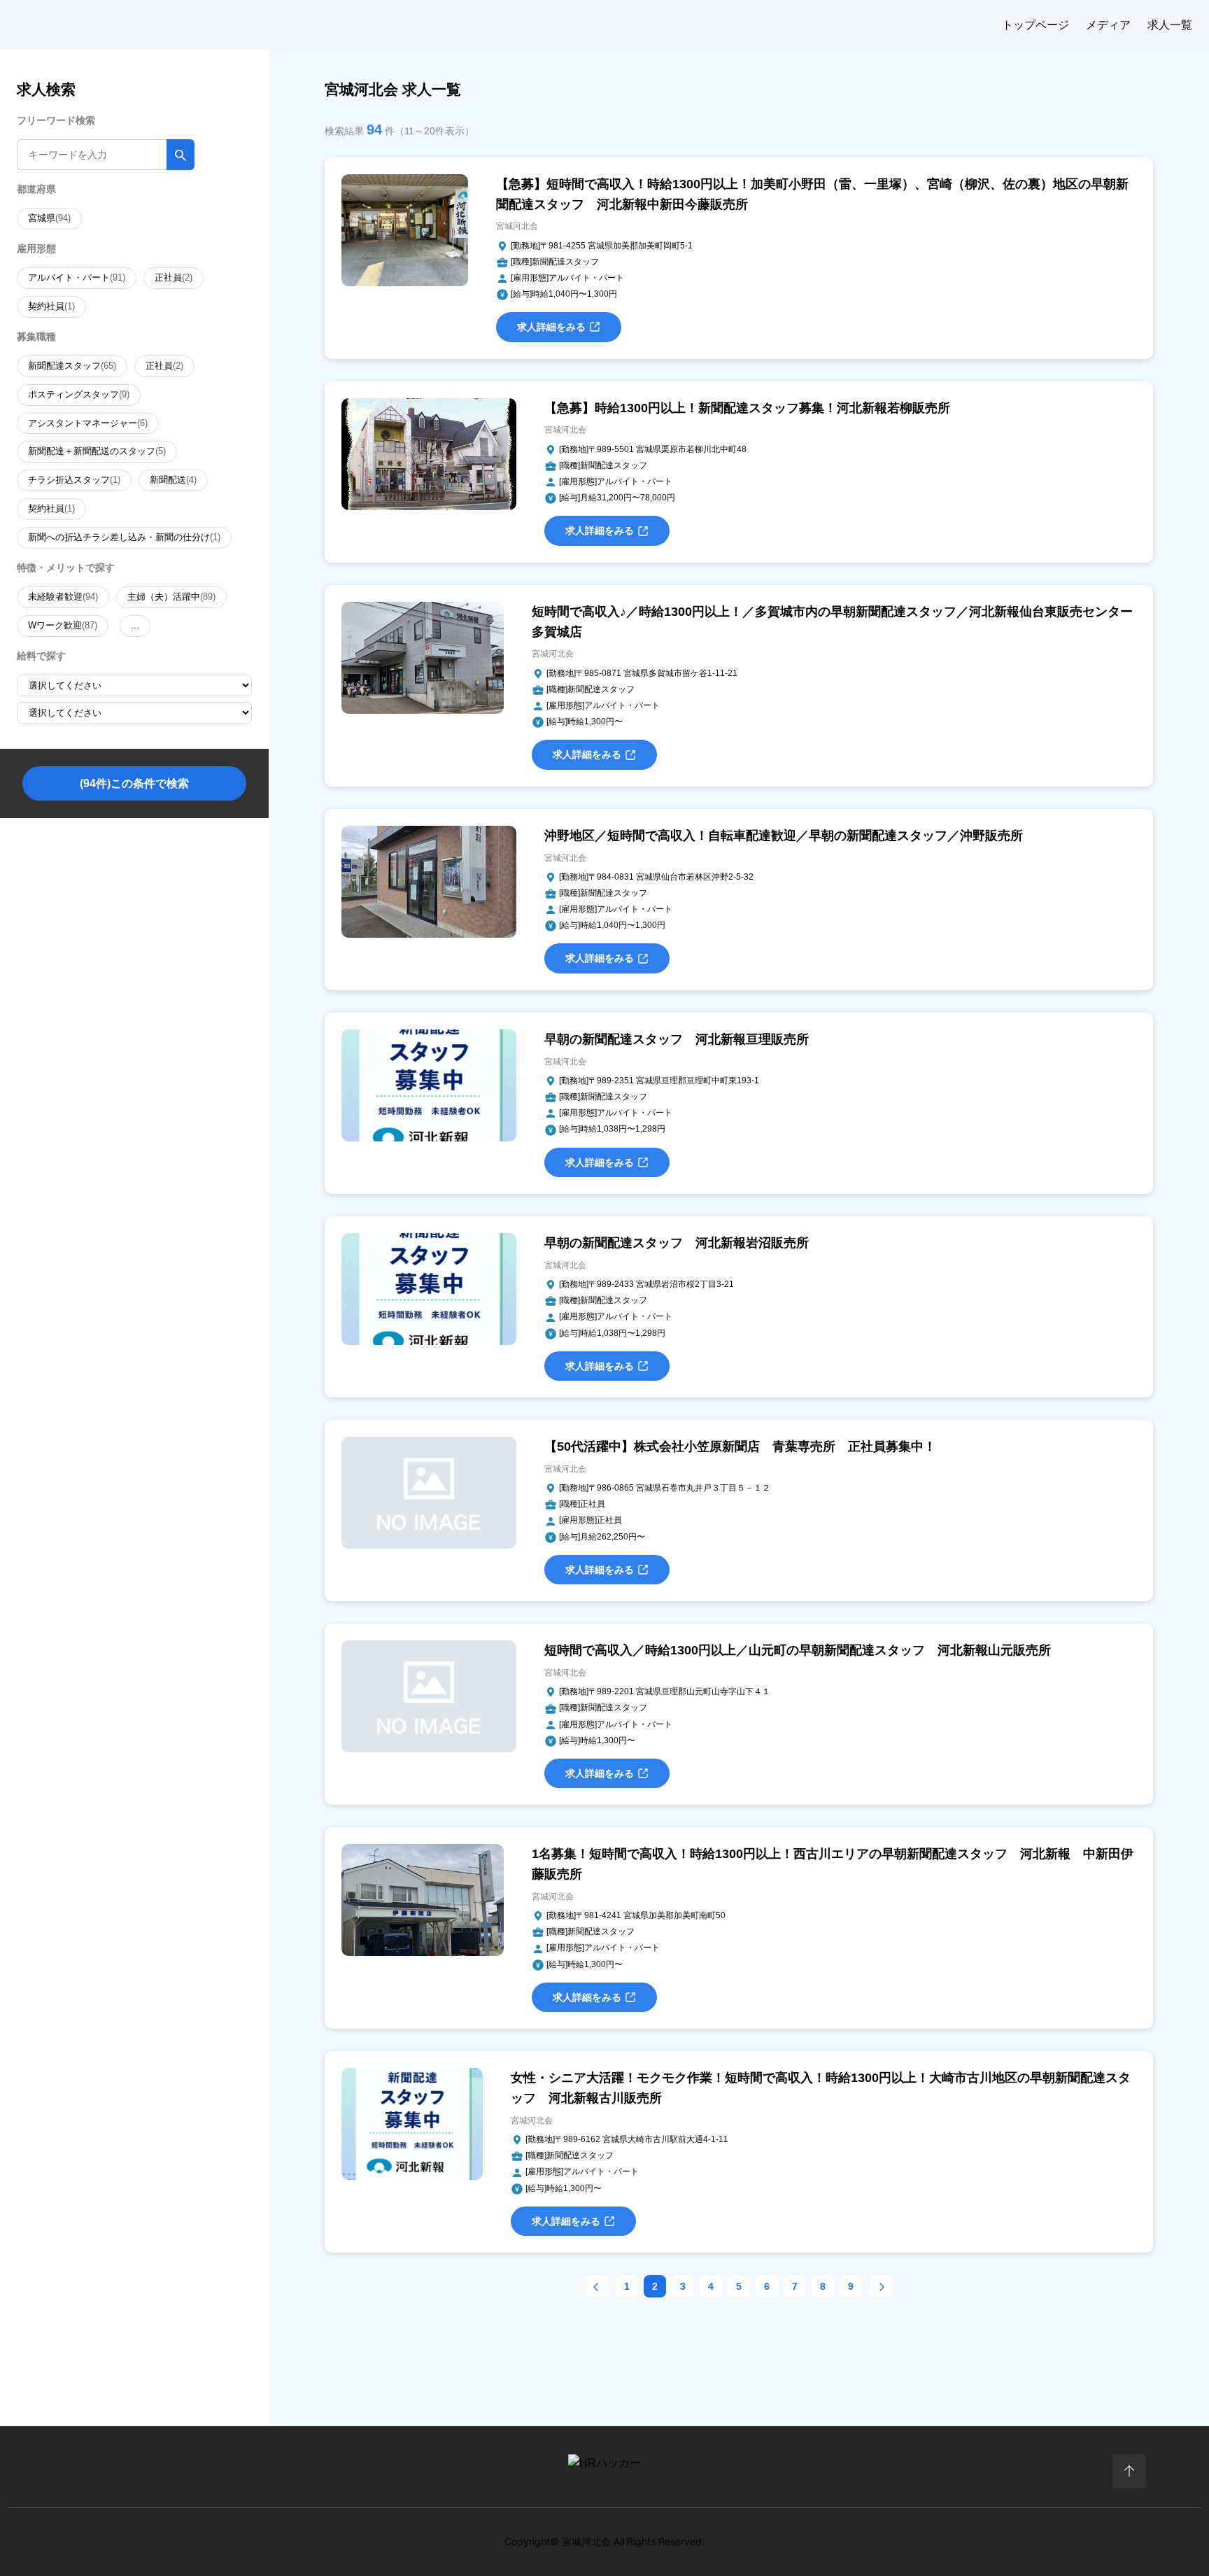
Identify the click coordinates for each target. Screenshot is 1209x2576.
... (135, 625)
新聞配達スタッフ (72, 366)
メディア (1108, 25)
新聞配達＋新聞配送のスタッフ (97, 451)
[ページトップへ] (1129, 2471)
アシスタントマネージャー (88, 423)
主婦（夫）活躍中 (171, 597)
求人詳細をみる (551, 327)
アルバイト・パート (77, 277)
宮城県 (49, 218)
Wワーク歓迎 (63, 625)
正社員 (174, 277)
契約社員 (51, 306)
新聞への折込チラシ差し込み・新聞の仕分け (124, 537)
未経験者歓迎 (63, 597)
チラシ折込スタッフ (74, 480)
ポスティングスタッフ (79, 394)
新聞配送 (173, 480)
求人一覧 (1170, 25)
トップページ (1035, 25)
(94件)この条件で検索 (134, 783)
